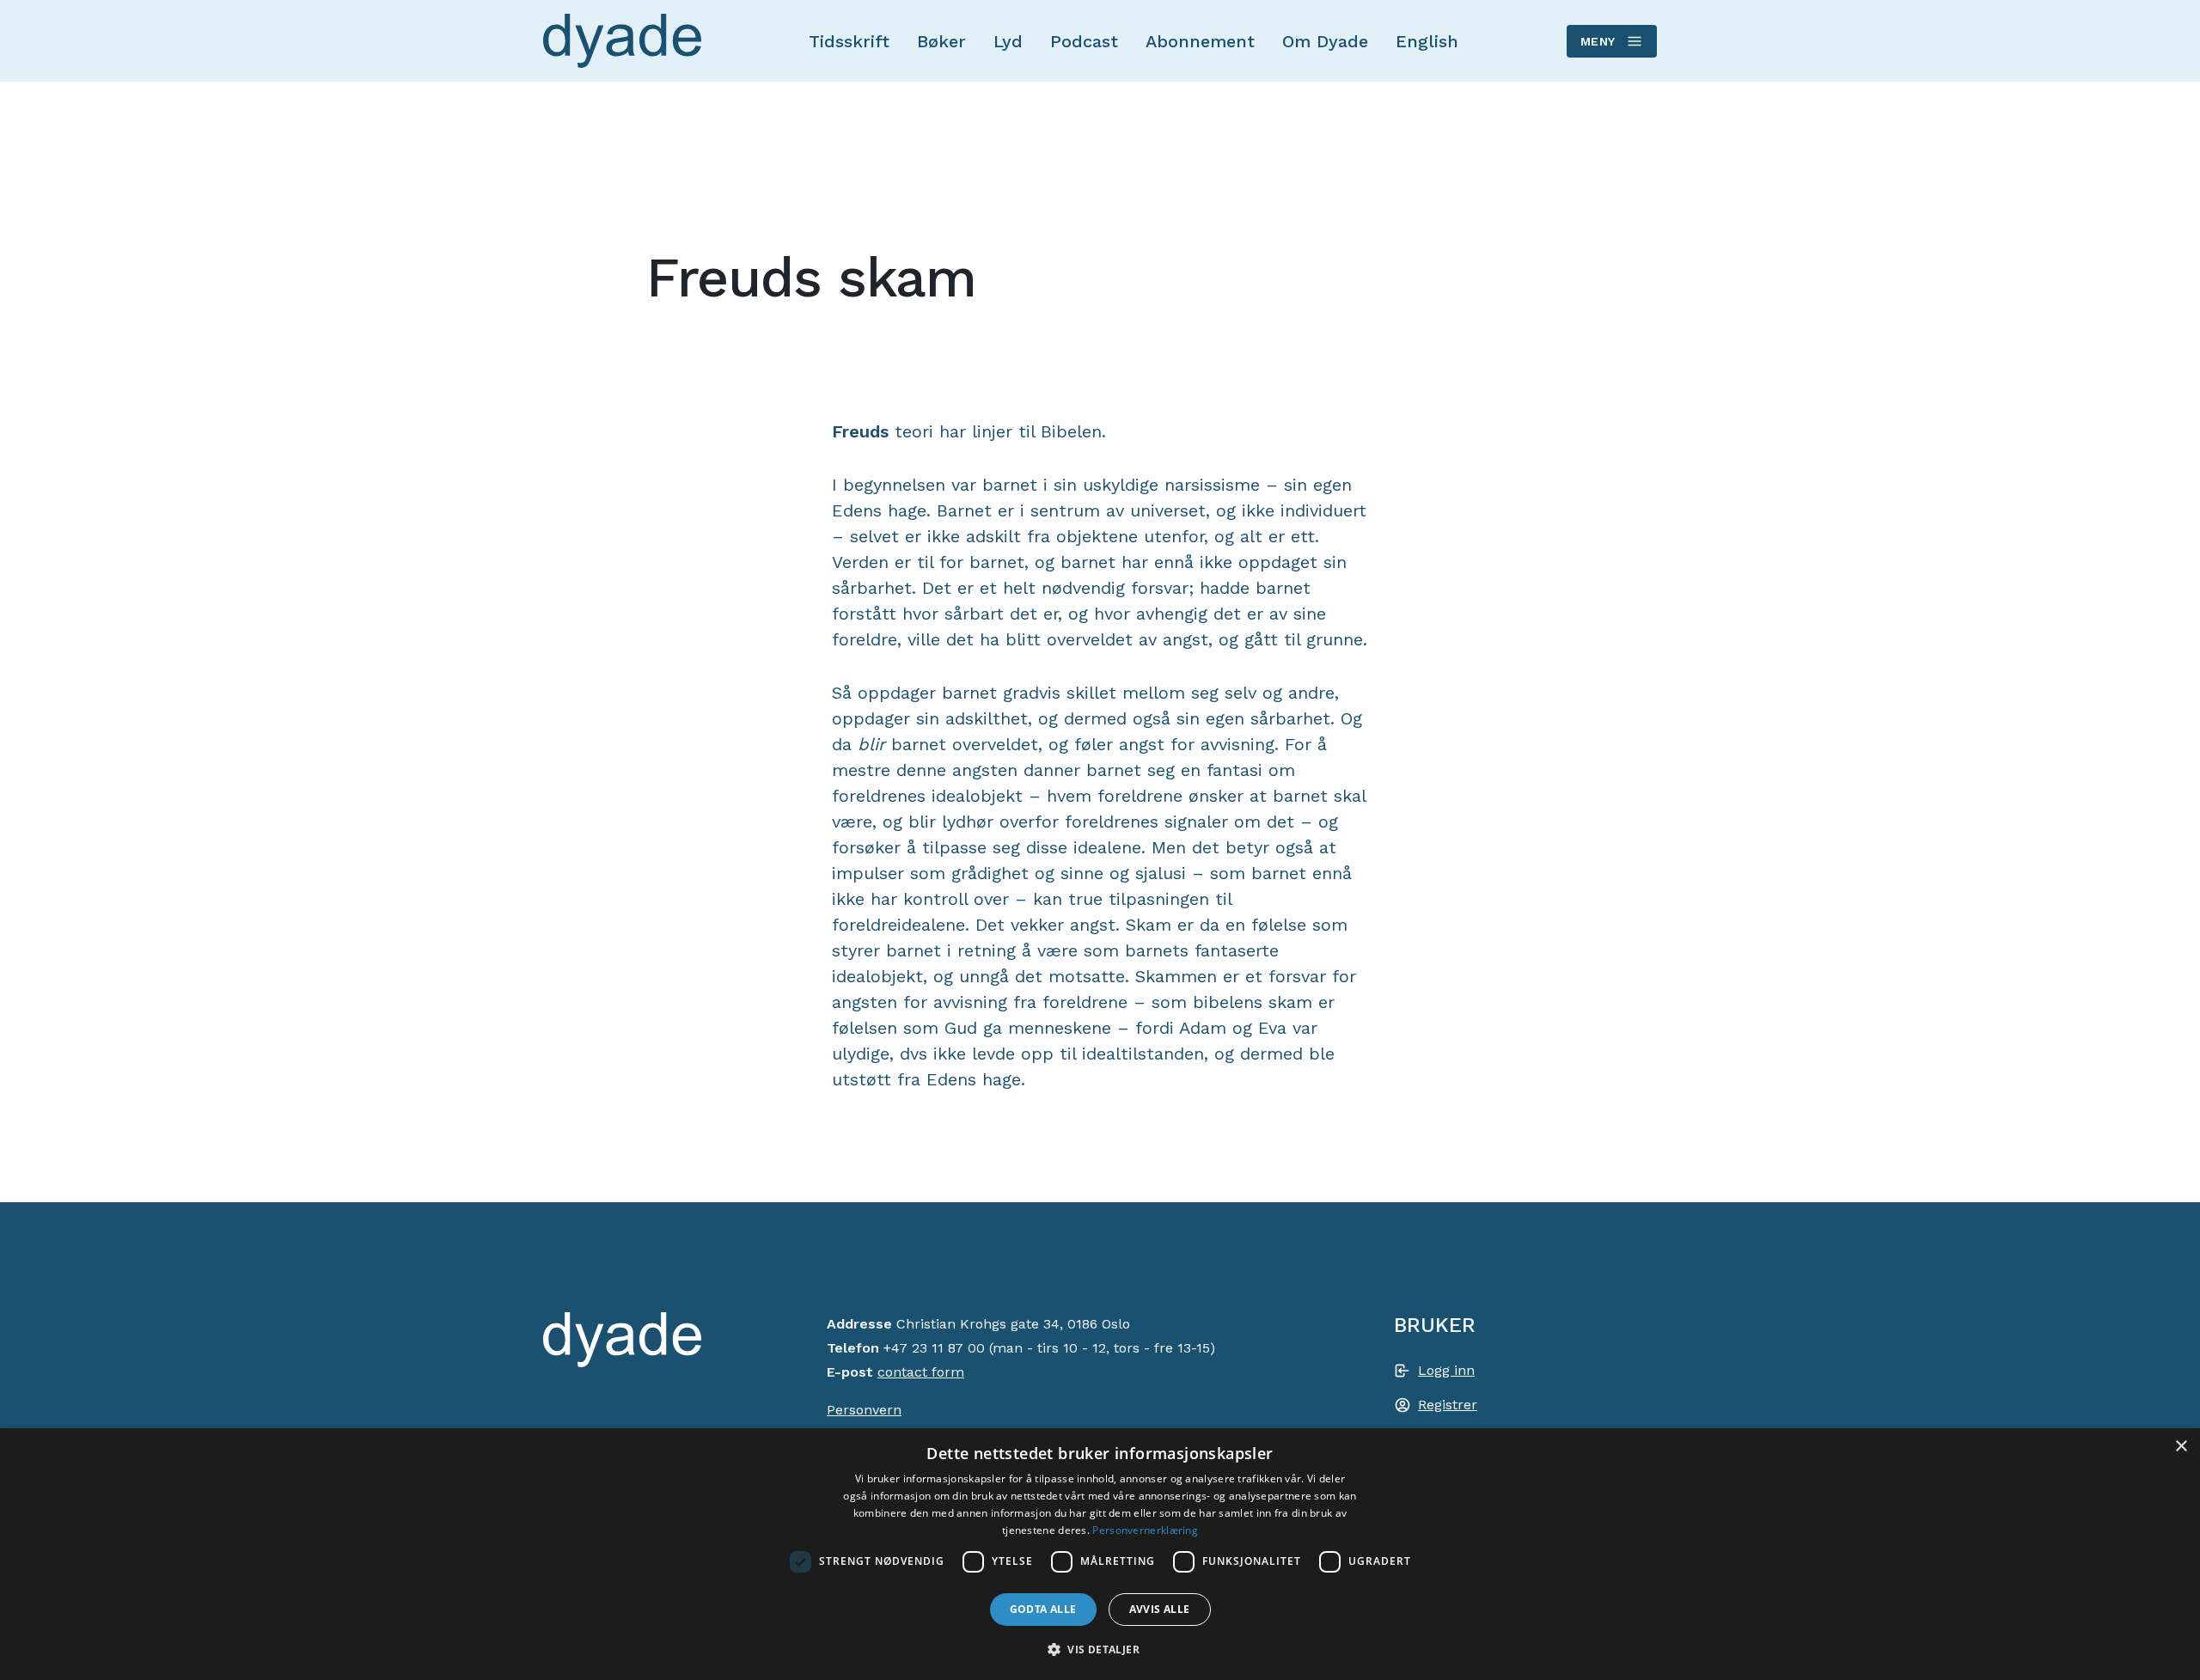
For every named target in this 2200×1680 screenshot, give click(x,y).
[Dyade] (622, 41)
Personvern (864, 1410)
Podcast (1084, 41)
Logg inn (1446, 1370)
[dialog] (1100, 1554)
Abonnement (1200, 41)
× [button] (2181, 1447)
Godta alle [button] (1043, 1609)
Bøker (941, 41)
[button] (1100, 1649)
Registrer (1448, 1405)
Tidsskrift (849, 41)
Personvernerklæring (1145, 1530)
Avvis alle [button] (1160, 1609)
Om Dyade (1325, 41)
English (1427, 41)
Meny (1598, 41)
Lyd (1008, 41)
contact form (921, 1372)
